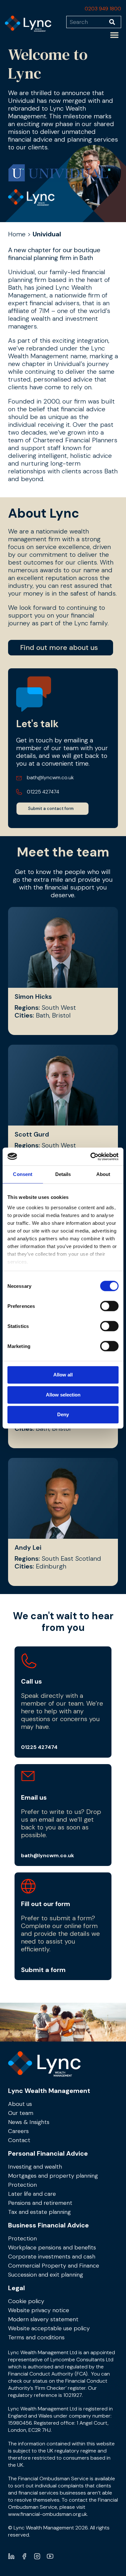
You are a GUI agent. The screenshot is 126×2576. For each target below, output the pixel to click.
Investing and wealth (35, 2167)
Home (17, 234)
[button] (114, 35)
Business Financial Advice (48, 2225)
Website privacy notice (39, 2310)
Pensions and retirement (40, 2203)
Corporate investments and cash (52, 2257)
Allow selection (63, 1395)
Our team (21, 2113)
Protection (22, 2185)
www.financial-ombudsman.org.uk (47, 2514)
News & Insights (29, 2122)
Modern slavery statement (43, 2319)
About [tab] (103, 1174)
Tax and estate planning (39, 2212)
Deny (63, 1414)
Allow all (63, 1375)
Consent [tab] (23, 1174)
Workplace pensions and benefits (52, 2247)
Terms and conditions (36, 2337)
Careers (18, 2131)
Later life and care (32, 2194)
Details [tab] (63, 1174)
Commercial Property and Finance (54, 2266)
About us (20, 2104)
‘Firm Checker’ (51, 2388)
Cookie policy (26, 2301)
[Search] (115, 22)
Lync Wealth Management (49, 2091)
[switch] (109, 1306)
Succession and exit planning (46, 2275)
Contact (19, 2140)
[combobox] (88, 22)
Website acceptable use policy (49, 2328)
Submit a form (43, 1970)
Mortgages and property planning (53, 2176)
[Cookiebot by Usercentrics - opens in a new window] (91, 1157)
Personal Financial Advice (48, 2153)
